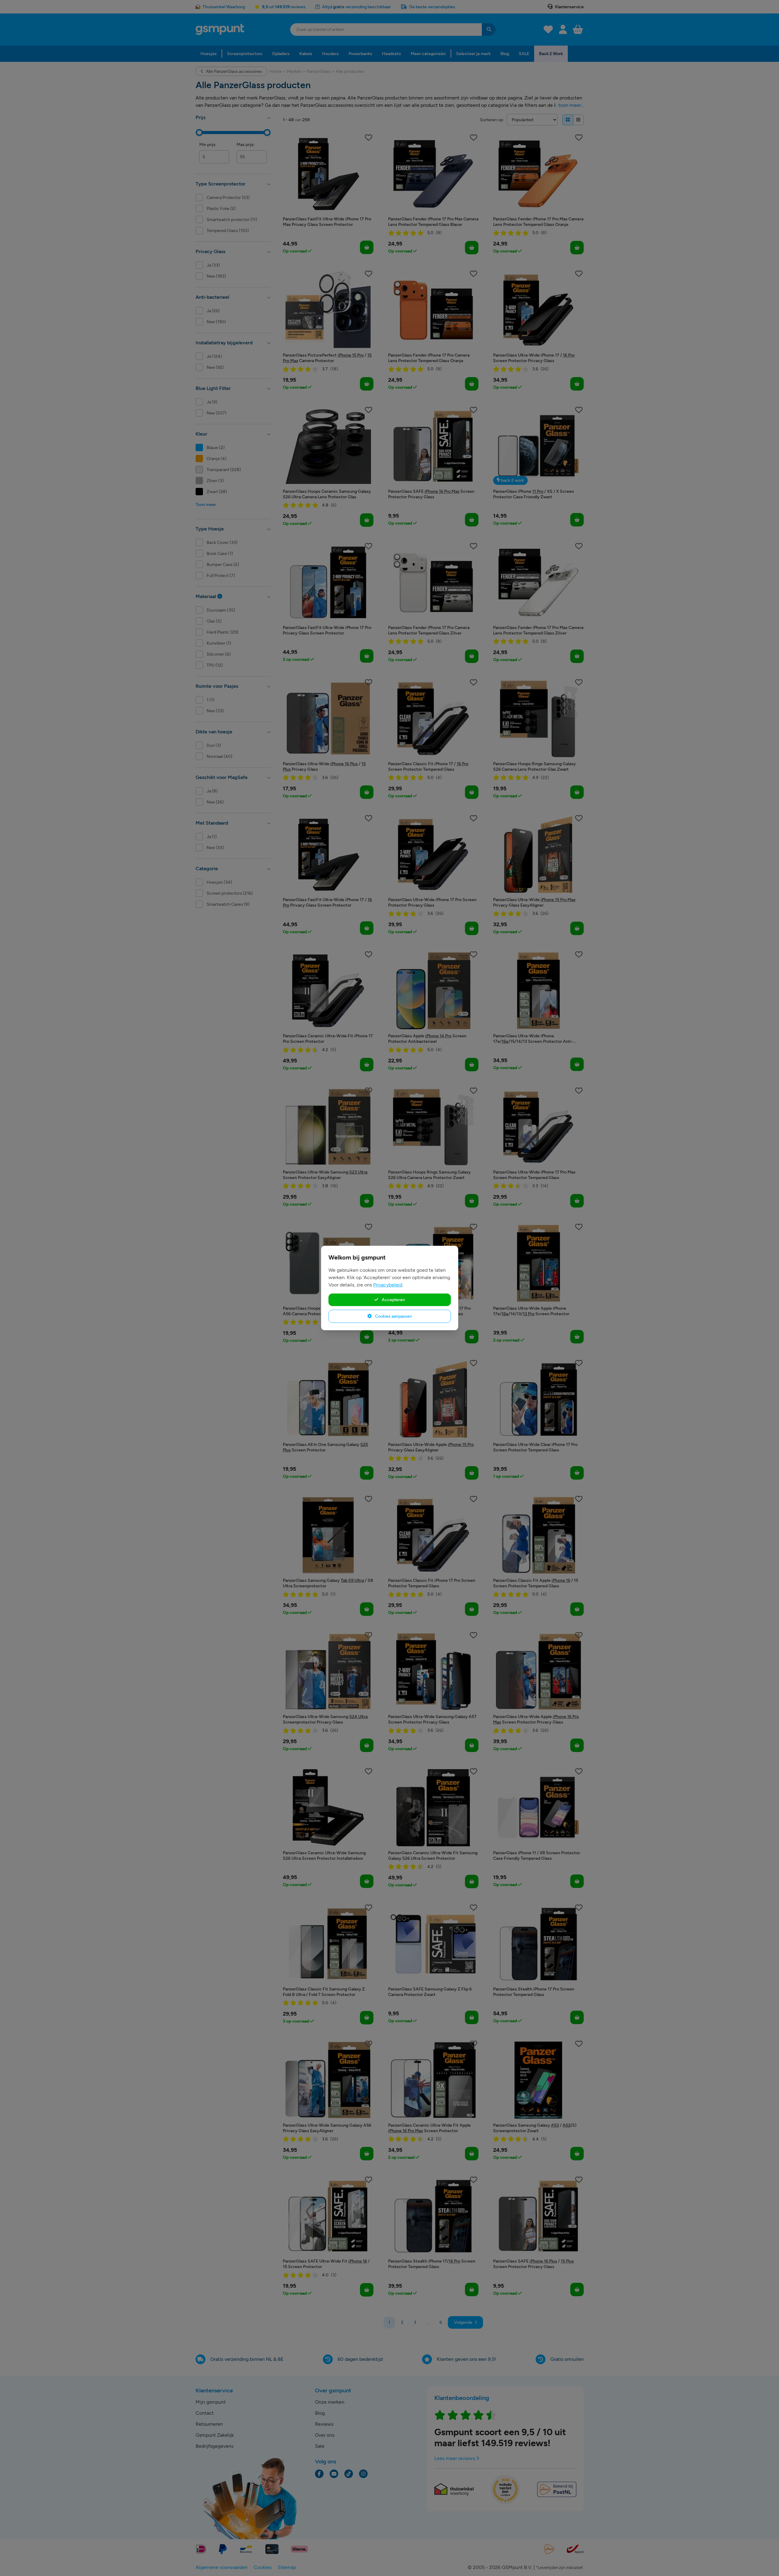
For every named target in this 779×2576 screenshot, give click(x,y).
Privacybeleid (388, 1285)
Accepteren (393, 1300)
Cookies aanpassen (393, 1316)
